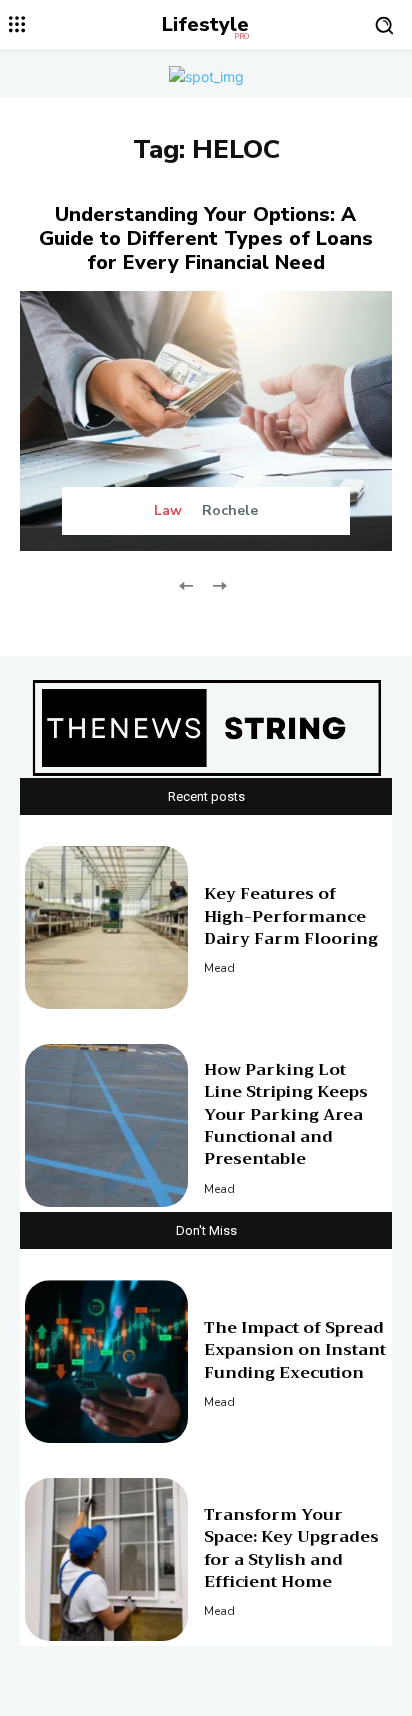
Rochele (230, 510)
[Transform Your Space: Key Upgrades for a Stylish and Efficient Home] (106, 1559)
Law (168, 511)
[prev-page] (186, 583)
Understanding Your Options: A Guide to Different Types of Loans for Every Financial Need (206, 238)
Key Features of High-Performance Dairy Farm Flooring (291, 916)
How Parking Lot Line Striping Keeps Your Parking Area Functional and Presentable (286, 1115)
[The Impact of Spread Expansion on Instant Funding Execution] (106, 1361)
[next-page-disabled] (218, 583)
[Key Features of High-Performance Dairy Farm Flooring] (106, 927)
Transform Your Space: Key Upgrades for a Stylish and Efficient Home (291, 1548)
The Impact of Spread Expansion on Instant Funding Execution (295, 1350)
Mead (219, 968)
